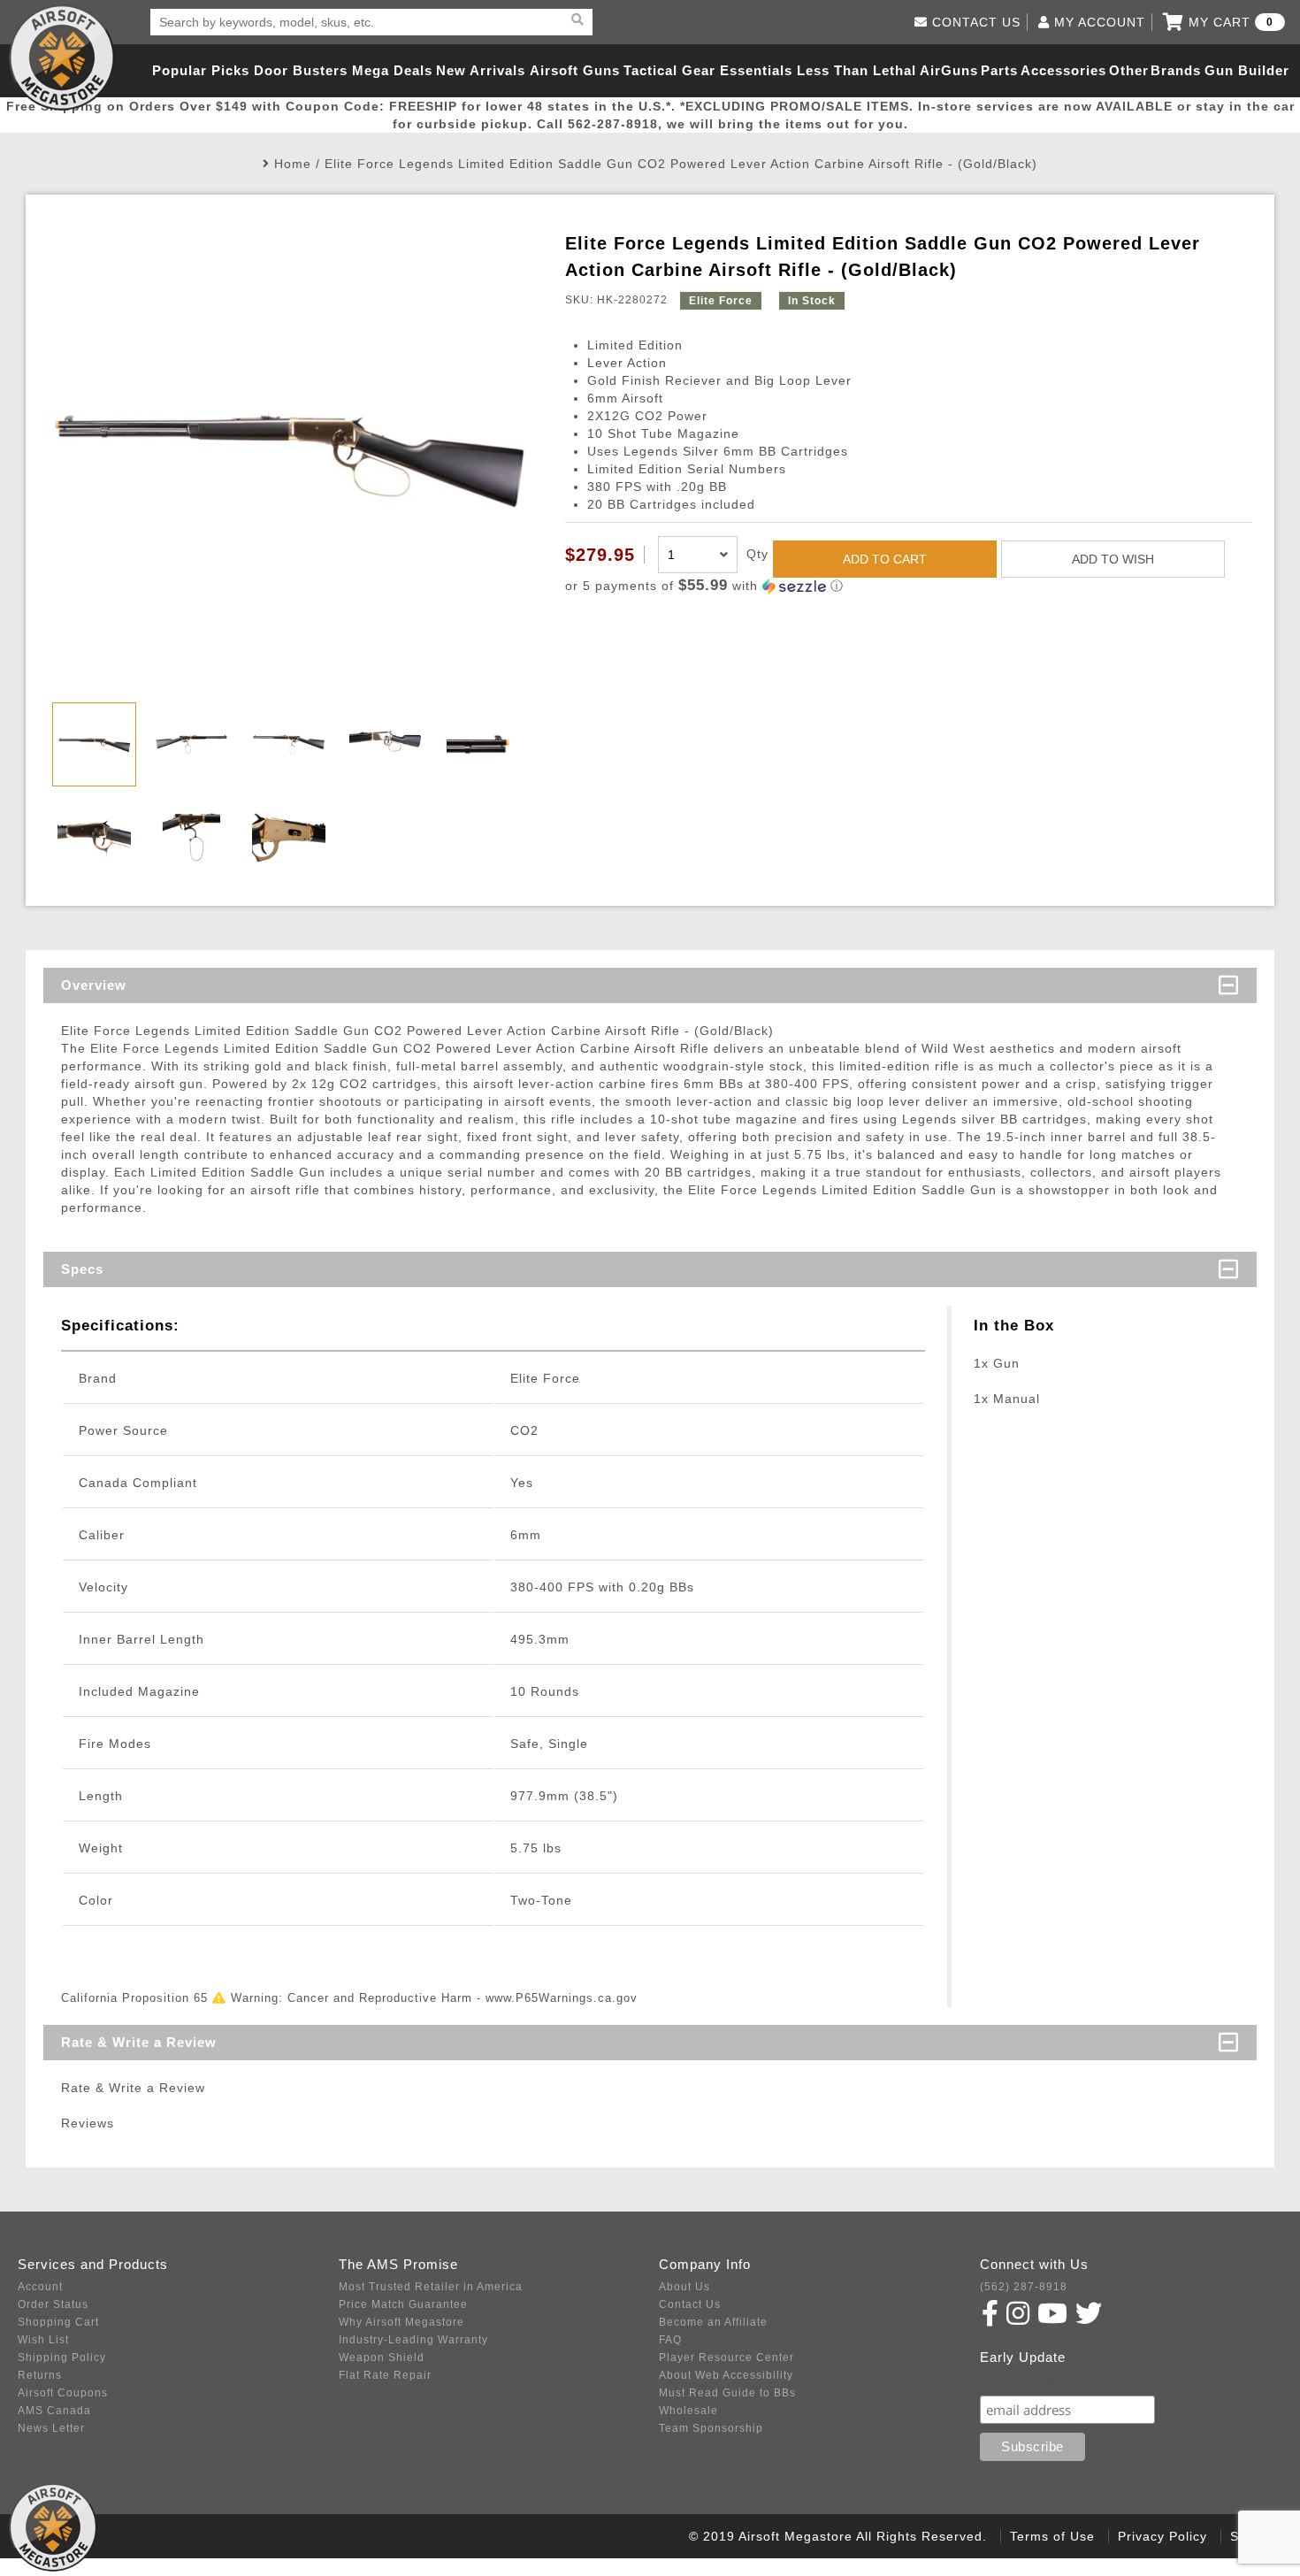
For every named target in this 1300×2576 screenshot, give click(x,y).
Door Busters (301, 70)
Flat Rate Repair (385, 2375)
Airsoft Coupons (63, 2393)
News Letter (51, 2428)
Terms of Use (1052, 2536)
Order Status (53, 2304)
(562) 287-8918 (1024, 2287)
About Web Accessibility (726, 2375)
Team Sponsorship (711, 2428)
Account (40, 2287)
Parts (999, 70)
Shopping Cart (58, 2322)
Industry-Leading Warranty (413, 2340)
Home (293, 164)
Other (1129, 70)
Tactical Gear (669, 70)
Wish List (43, 2340)
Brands (1176, 70)
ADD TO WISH (1113, 559)
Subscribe (1018, 2378)
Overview (94, 985)
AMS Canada (54, 2411)
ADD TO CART (885, 559)
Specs (82, 1269)
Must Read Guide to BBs (727, 2393)
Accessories (1063, 70)
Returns (40, 2375)
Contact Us (690, 2304)
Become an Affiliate (713, 2322)
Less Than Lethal (856, 70)
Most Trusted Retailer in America (431, 2287)
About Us (684, 2287)
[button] (909, 586)
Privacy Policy (1162, 2536)
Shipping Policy (62, 2357)
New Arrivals (481, 70)
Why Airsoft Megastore (401, 2322)
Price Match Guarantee (403, 2304)
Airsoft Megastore (62, 57)
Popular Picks (201, 70)
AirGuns (949, 70)
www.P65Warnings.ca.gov (562, 1998)
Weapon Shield (382, 2357)
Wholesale (688, 2411)
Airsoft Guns (575, 70)
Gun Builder (1247, 70)
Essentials (756, 70)
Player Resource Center (726, 2357)
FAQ (670, 2340)
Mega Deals (392, 70)
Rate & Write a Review (139, 2042)
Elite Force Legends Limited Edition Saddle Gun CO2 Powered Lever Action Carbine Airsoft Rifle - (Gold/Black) (681, 164)
